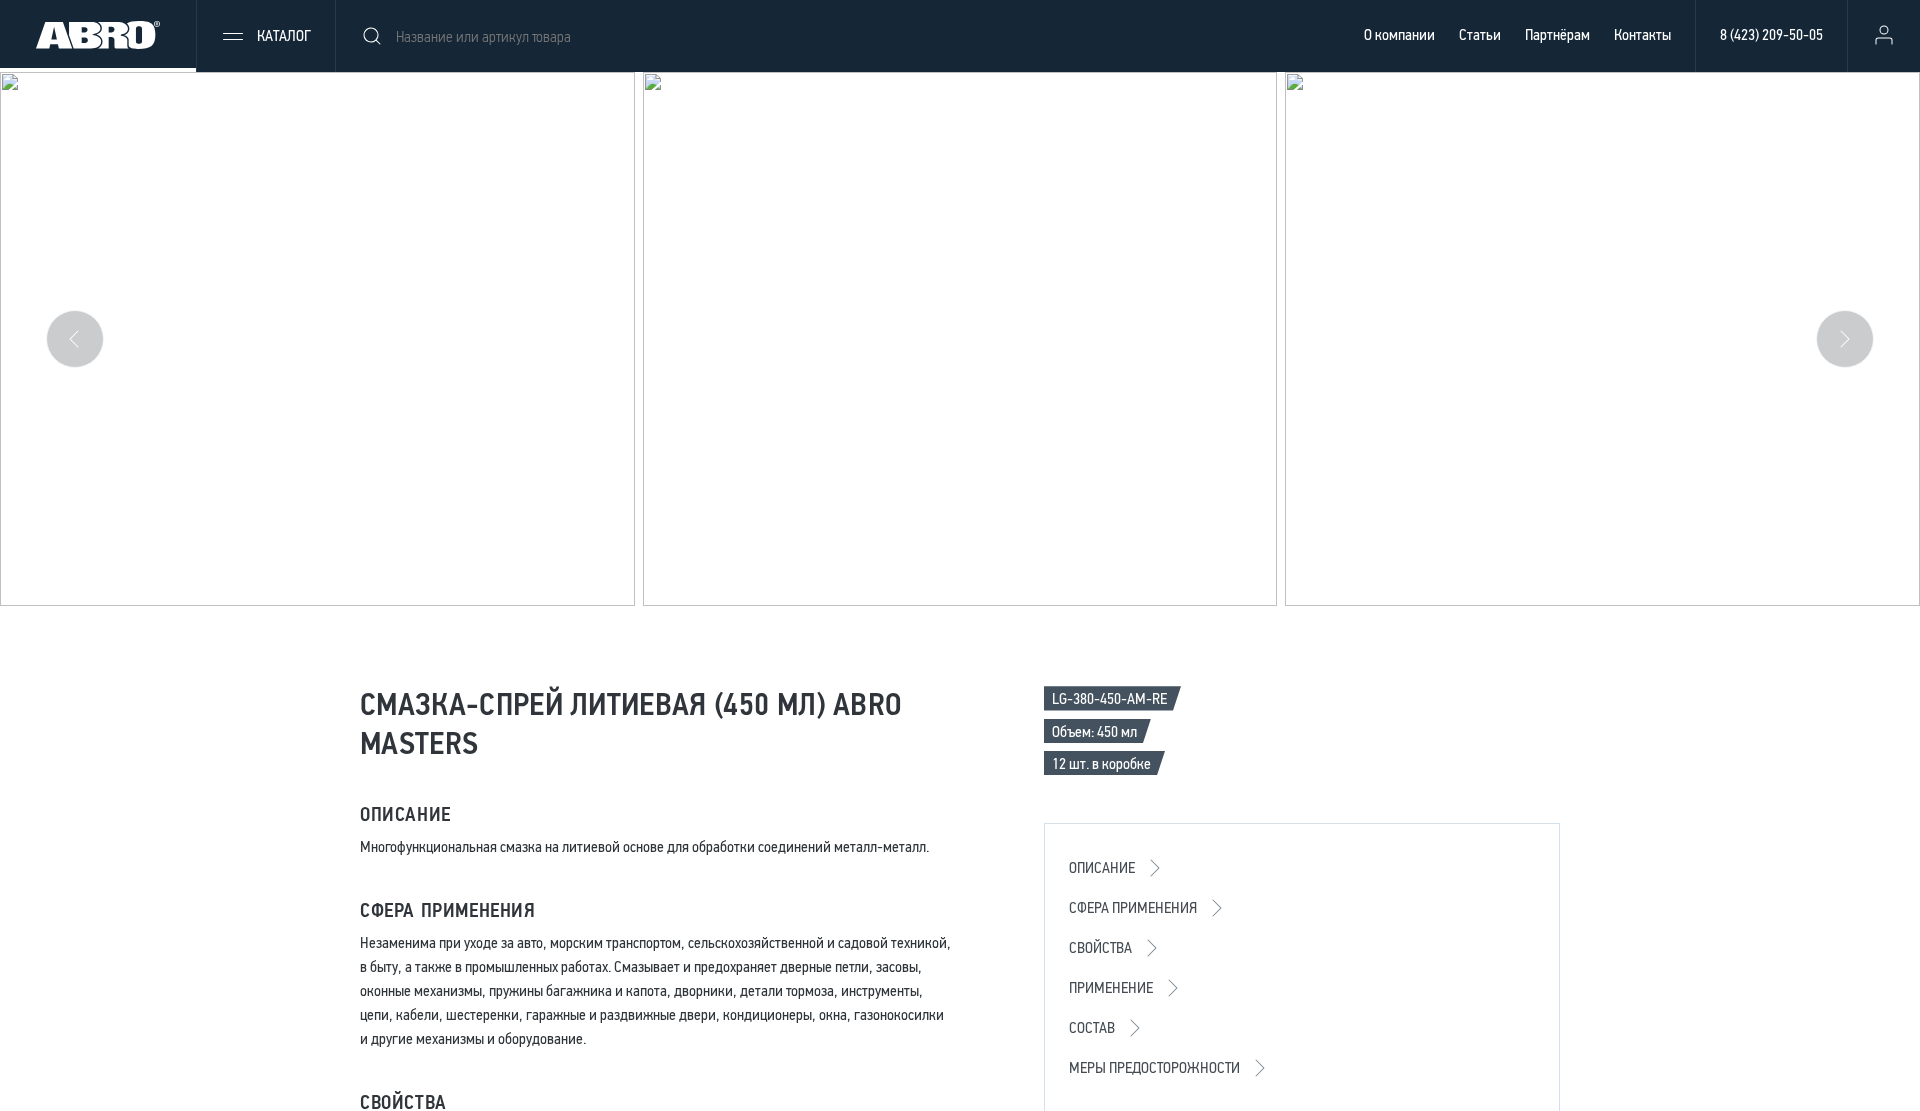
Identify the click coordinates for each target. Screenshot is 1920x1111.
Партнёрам (1557, 34)
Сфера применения (1133, 907)
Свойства (1100, 947)
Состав (1092, 1027)
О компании (1399, 34)
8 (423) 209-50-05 (1771, 34)
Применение (1111, 987)
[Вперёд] (1845, 339)
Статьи (1480, 34)
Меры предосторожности (1154, 1067)
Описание (1102, 867)
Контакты (1642, 34)
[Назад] (75, 339)
